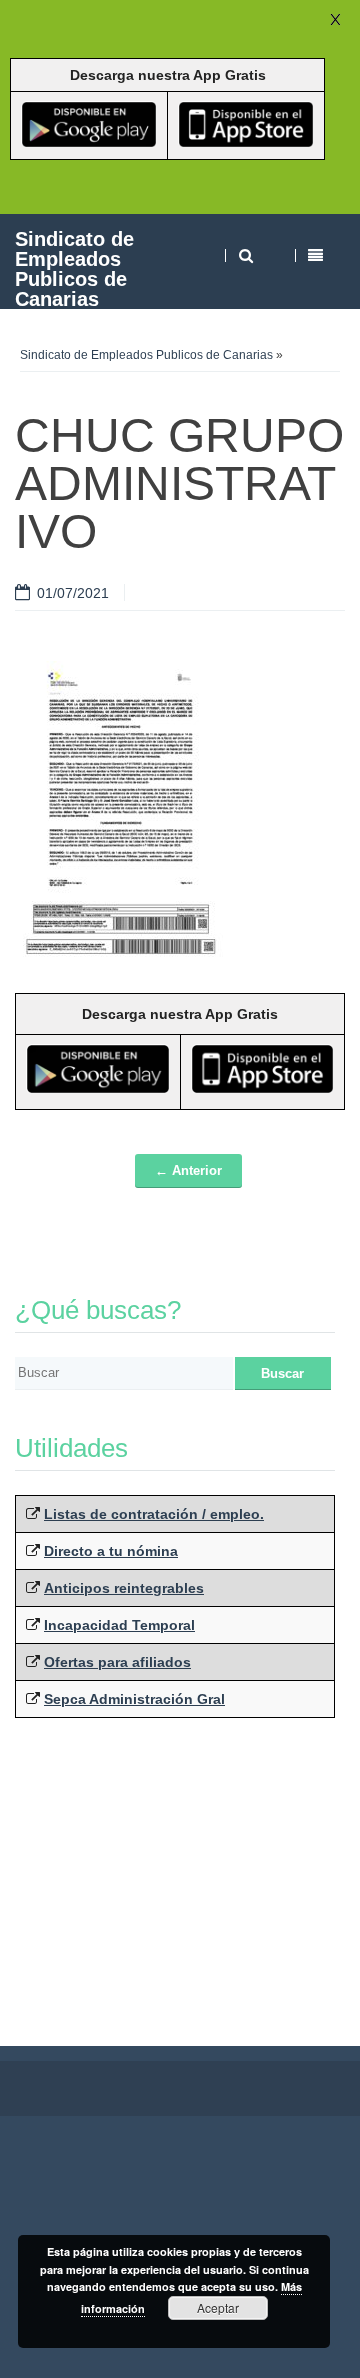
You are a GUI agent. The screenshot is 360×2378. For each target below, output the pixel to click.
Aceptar (218, 2307)
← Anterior (188, 1170)
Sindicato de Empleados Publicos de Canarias (74, 268)
